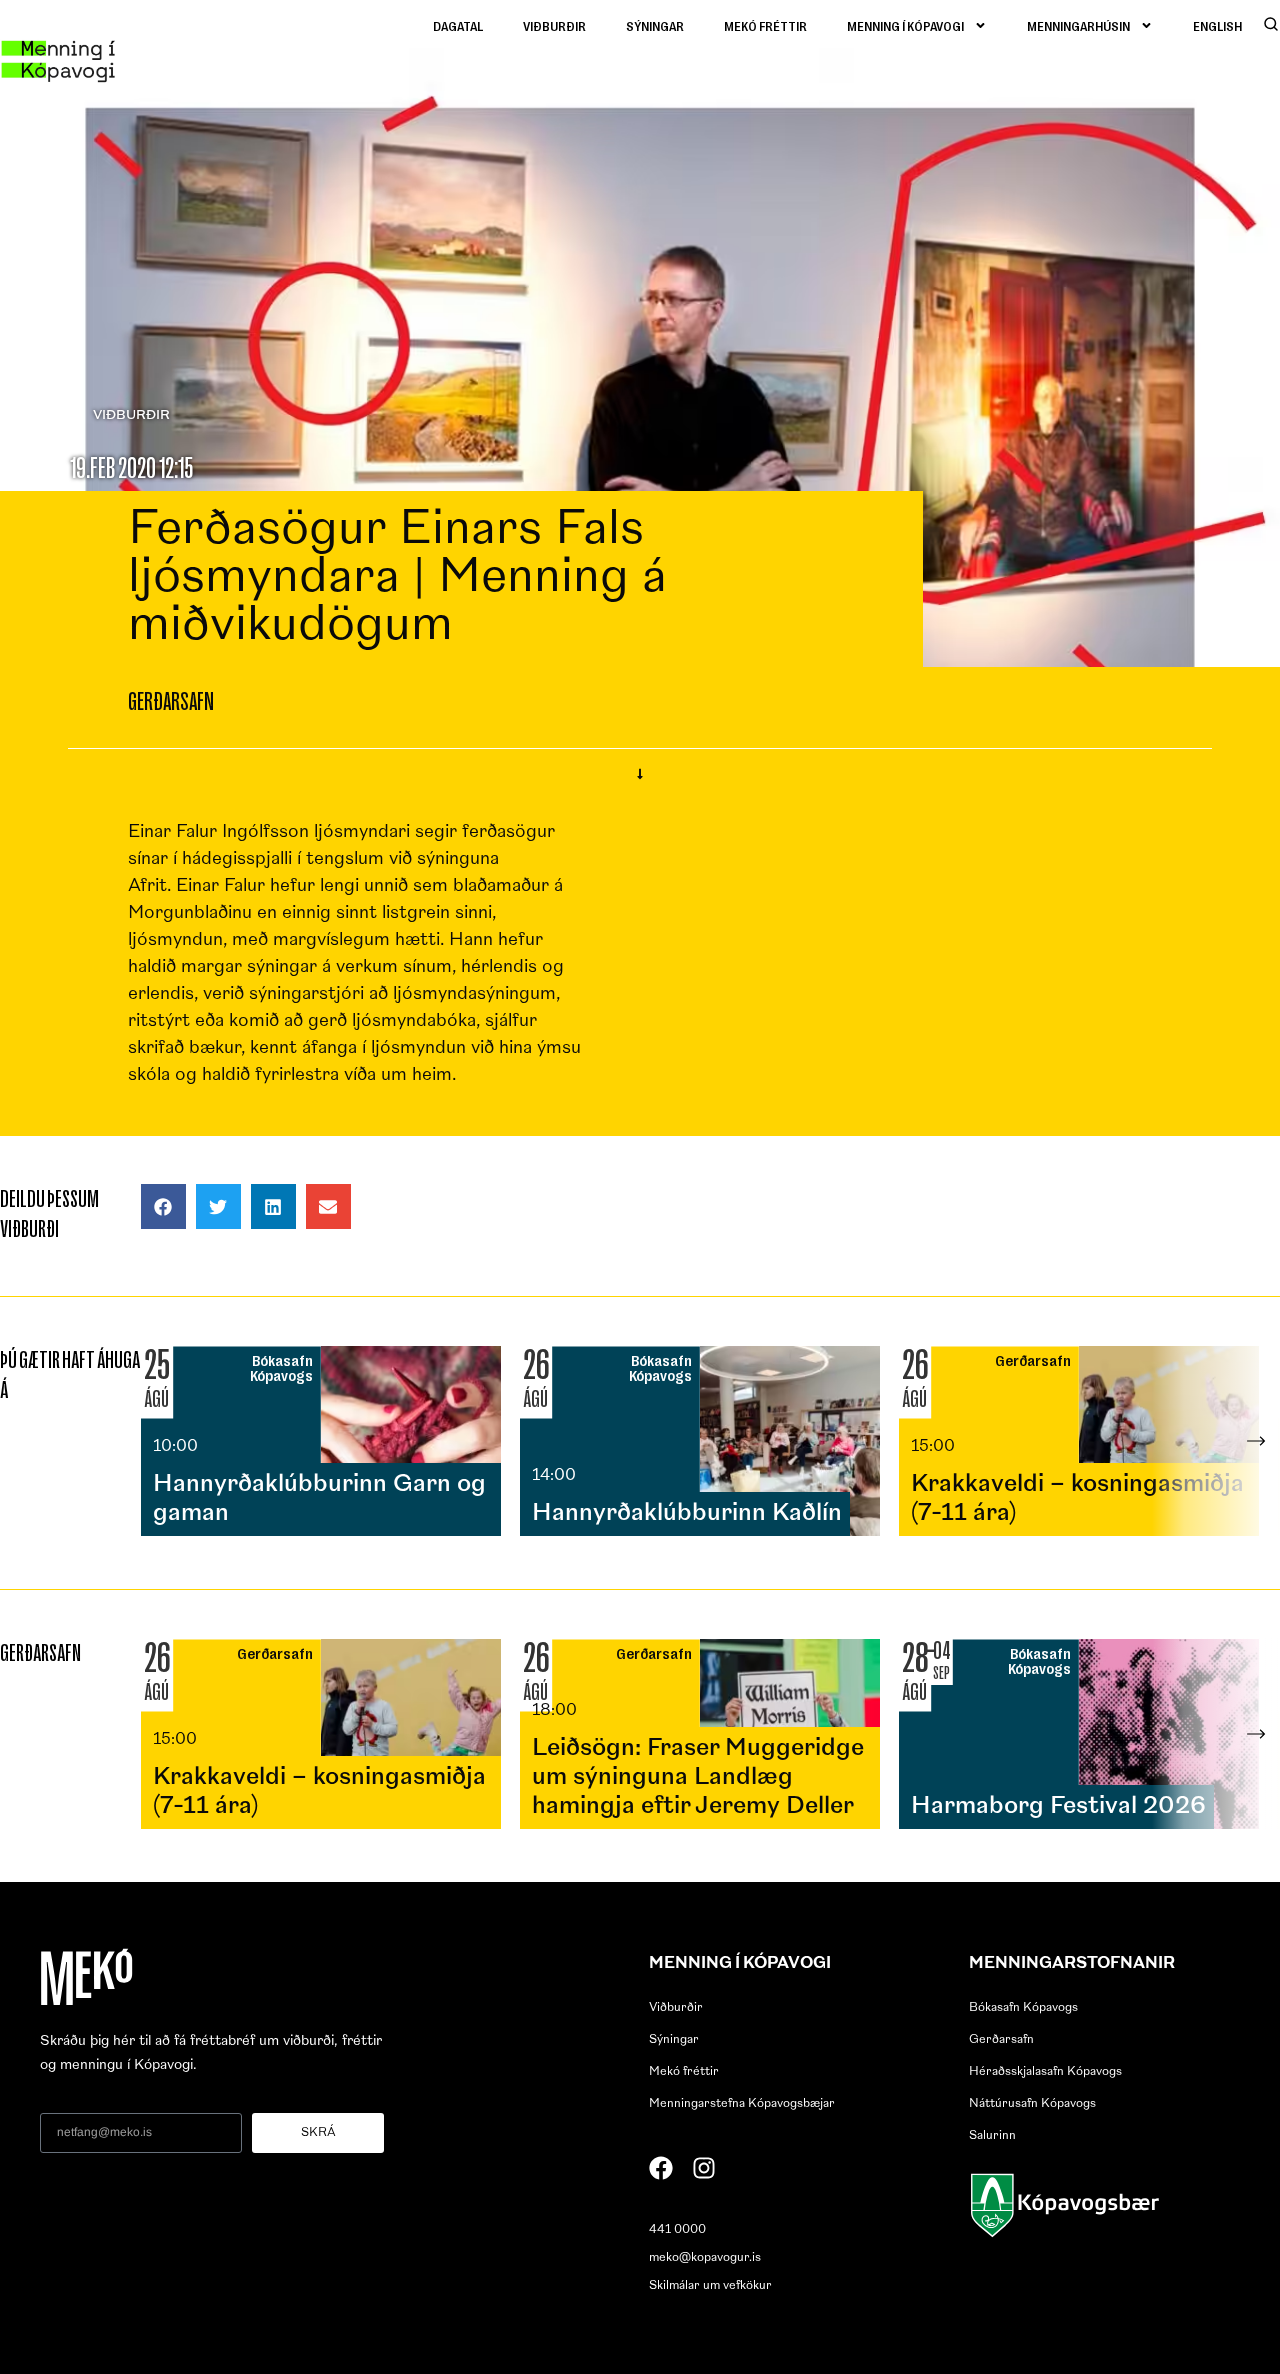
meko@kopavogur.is (705, 2258)
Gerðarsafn (1001, 2040)
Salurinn (992, 2136)
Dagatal (458, 25)
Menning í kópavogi (905, 25)
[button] (163, 1206)
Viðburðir (554, 25)
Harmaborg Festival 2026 (1058, 1807)
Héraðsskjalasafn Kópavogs (1045, 2072)
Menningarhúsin (1078, 25)
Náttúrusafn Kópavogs (1032, 2104)
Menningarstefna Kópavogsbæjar (742, 2104)
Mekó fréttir (765, 25)
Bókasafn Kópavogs (1023, 2008)
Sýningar (655, 25)
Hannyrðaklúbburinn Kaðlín (687, 1514)
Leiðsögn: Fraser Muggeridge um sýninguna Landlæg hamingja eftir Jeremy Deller (698, 1778)
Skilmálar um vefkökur (710, 2286)
